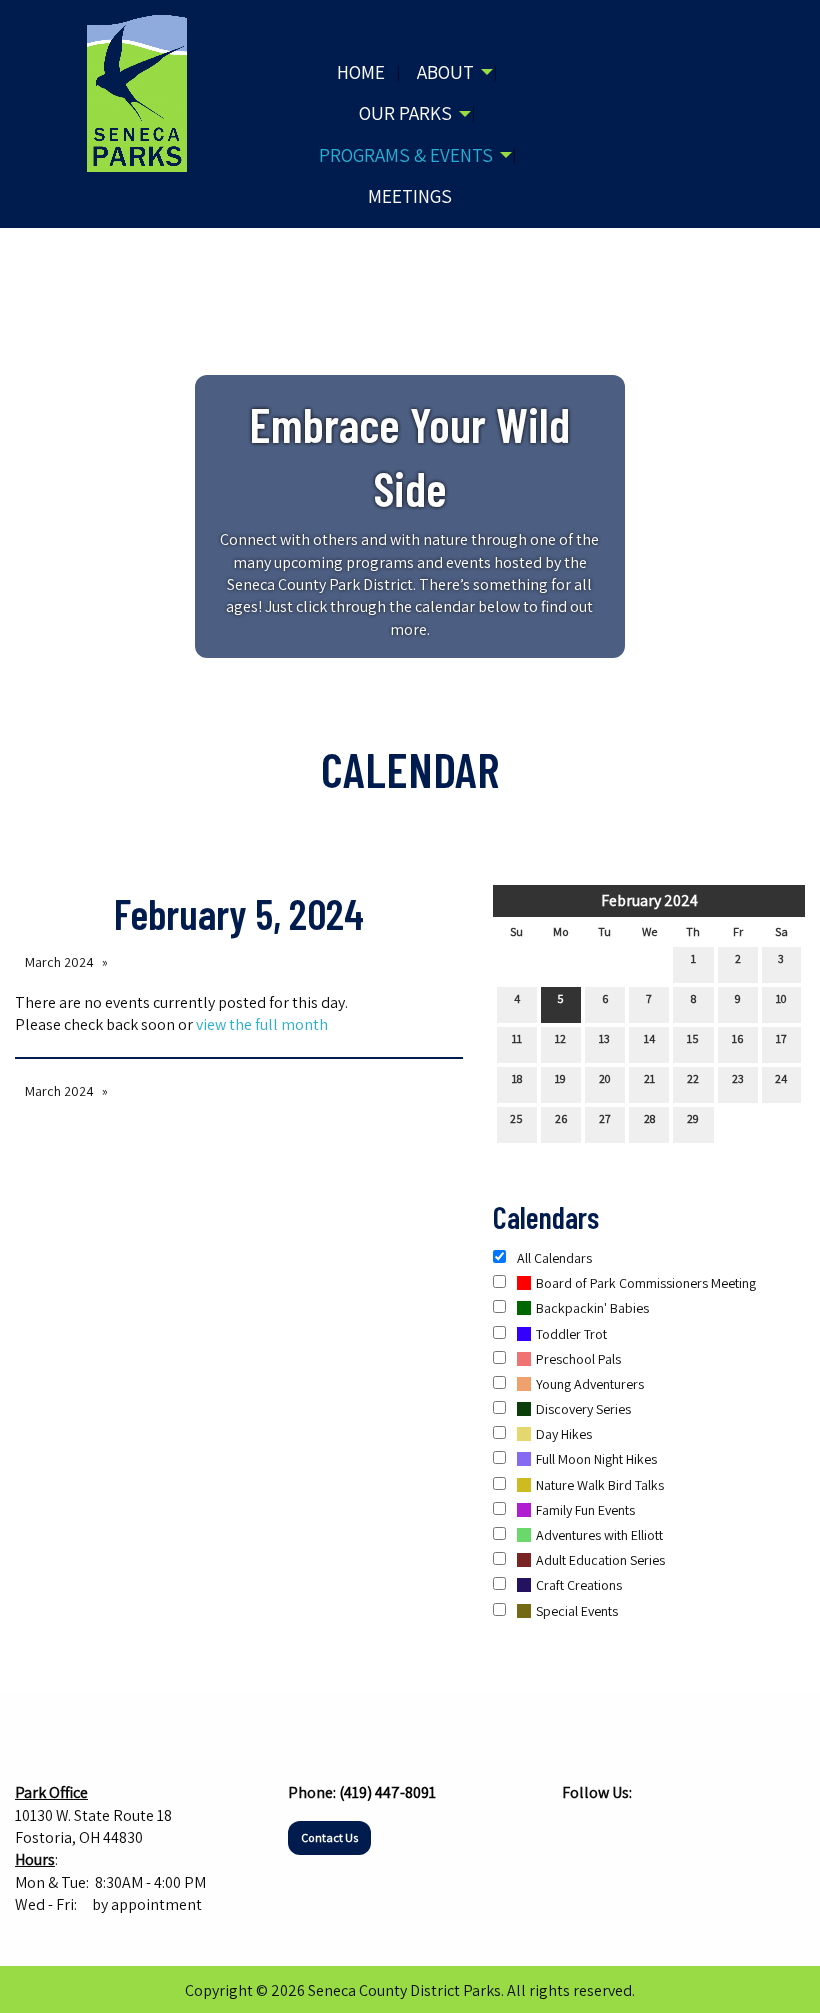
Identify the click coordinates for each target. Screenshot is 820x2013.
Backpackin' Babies (592, 1308)
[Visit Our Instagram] (610, 1832)
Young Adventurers (590, 1384)
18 (517, 1078)
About (445, 72)
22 (693, 1078)
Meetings (410, 196)
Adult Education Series (600, 1560)
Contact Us (329, 1837)
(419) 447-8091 (387, 1792)
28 (649, 1118)
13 (604, 1038)
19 (560, 1078)
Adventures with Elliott (599, 1535)
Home (361, 72)
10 (781, 998)
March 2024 (59, 962)
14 (649, 1038)
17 (781, 1038)
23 (738, 1078)
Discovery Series (583, 1409)
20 (605, 1078)
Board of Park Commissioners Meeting (646, 1283)
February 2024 (649, 900)
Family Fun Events (585, 1510)
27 (605, 1118)
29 (693, 1118)
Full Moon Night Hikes (596, 1459)
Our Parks (405, 113)
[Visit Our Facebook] (578, 1832)
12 (560, 1038)
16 (737, 1038)
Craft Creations (579, 1585)
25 (516, 1118)
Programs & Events (406, 155)
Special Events (577, 1611)
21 (649, 1078)
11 (517, 1038)
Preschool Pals (578, 1359)
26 (561, 1118)
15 (693, 1038)
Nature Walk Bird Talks (600, 1485)
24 (781, 1078)
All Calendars (553, 1258)
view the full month (262, 1024)
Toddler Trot (571, 1334)
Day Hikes (564, 1434)
